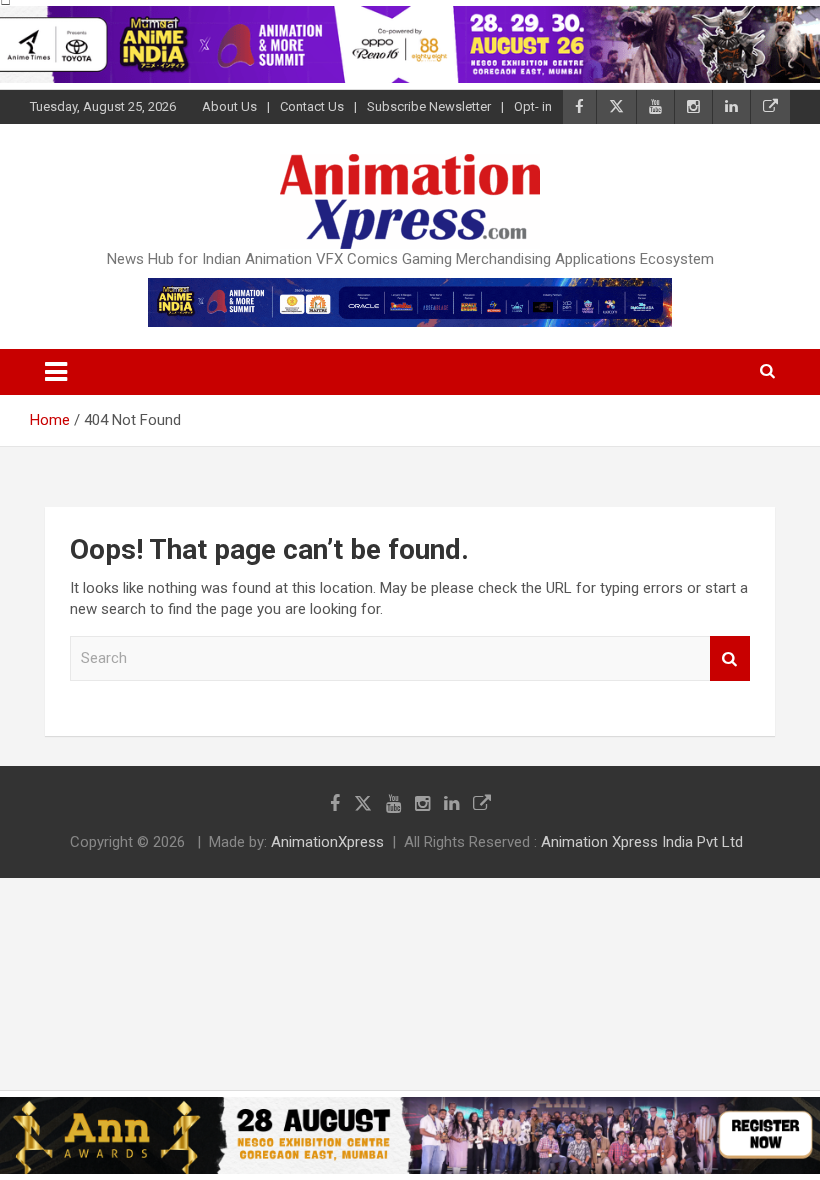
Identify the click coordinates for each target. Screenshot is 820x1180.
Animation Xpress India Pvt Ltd (642, 842)
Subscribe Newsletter (429, 106)
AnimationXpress (327, 842)
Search (730, 658)
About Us (229, 106)
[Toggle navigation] (56, 372)
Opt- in (533, 106)
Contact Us (312, 106)
